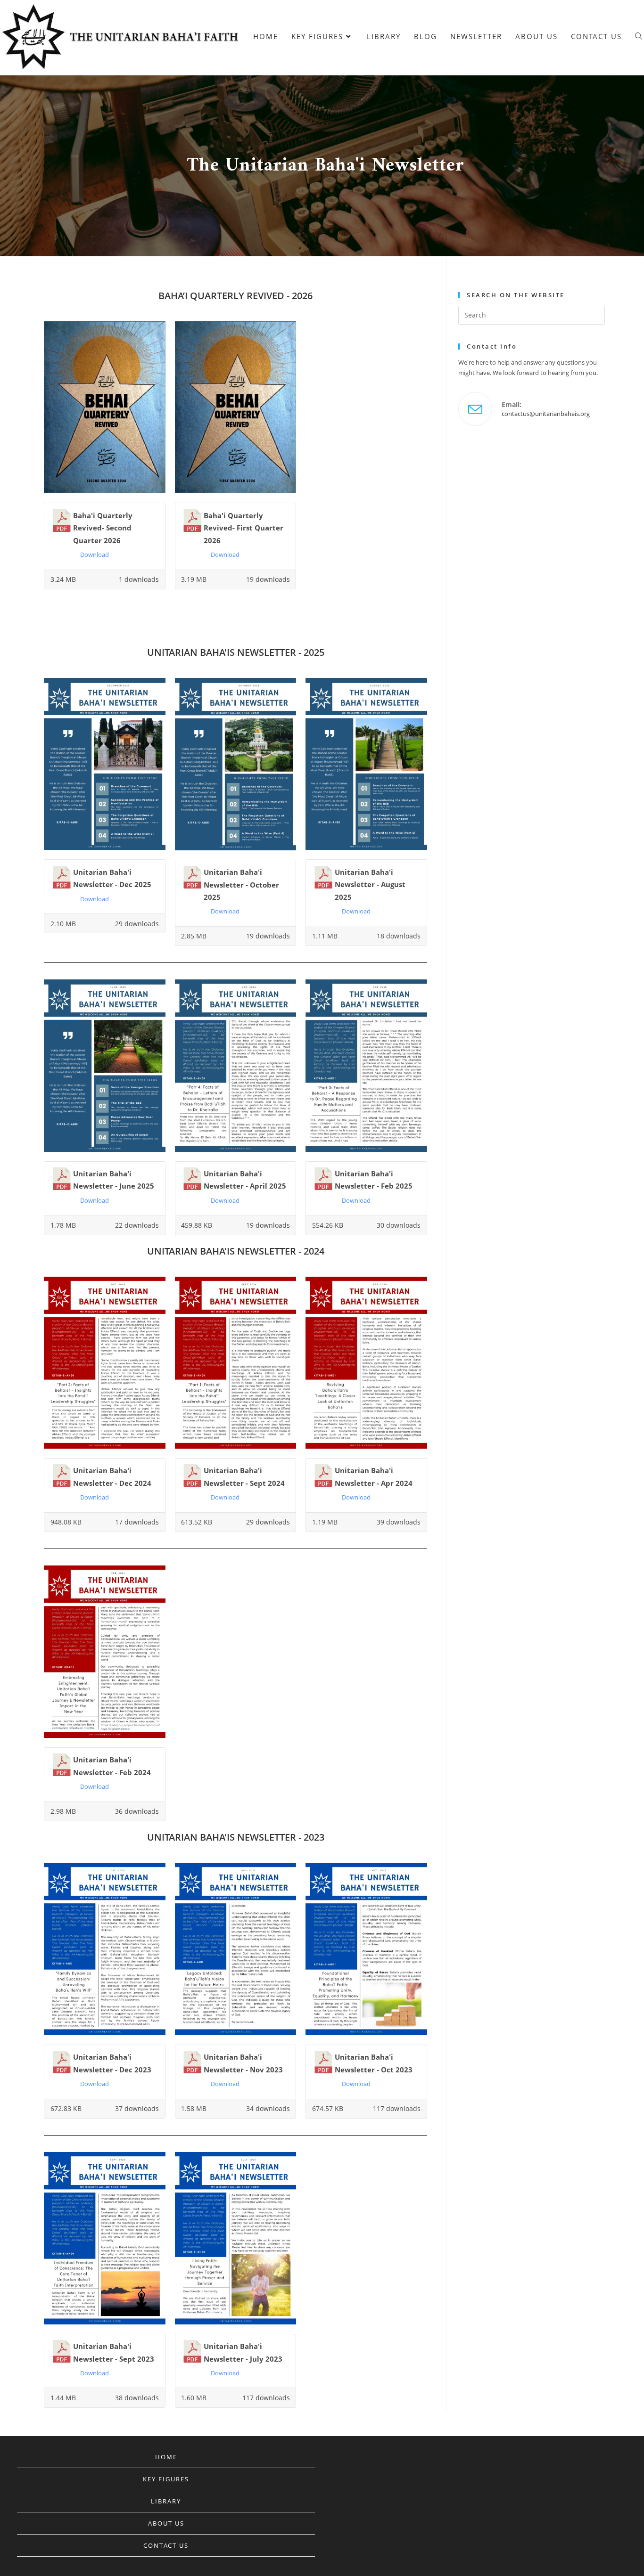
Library (166, 2501)
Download (95, 554)
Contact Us (166, 2545)
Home (166, 2457)
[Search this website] (532, 314)
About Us (166, 2523)
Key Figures (166, 2479)
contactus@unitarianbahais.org (546, 414)
